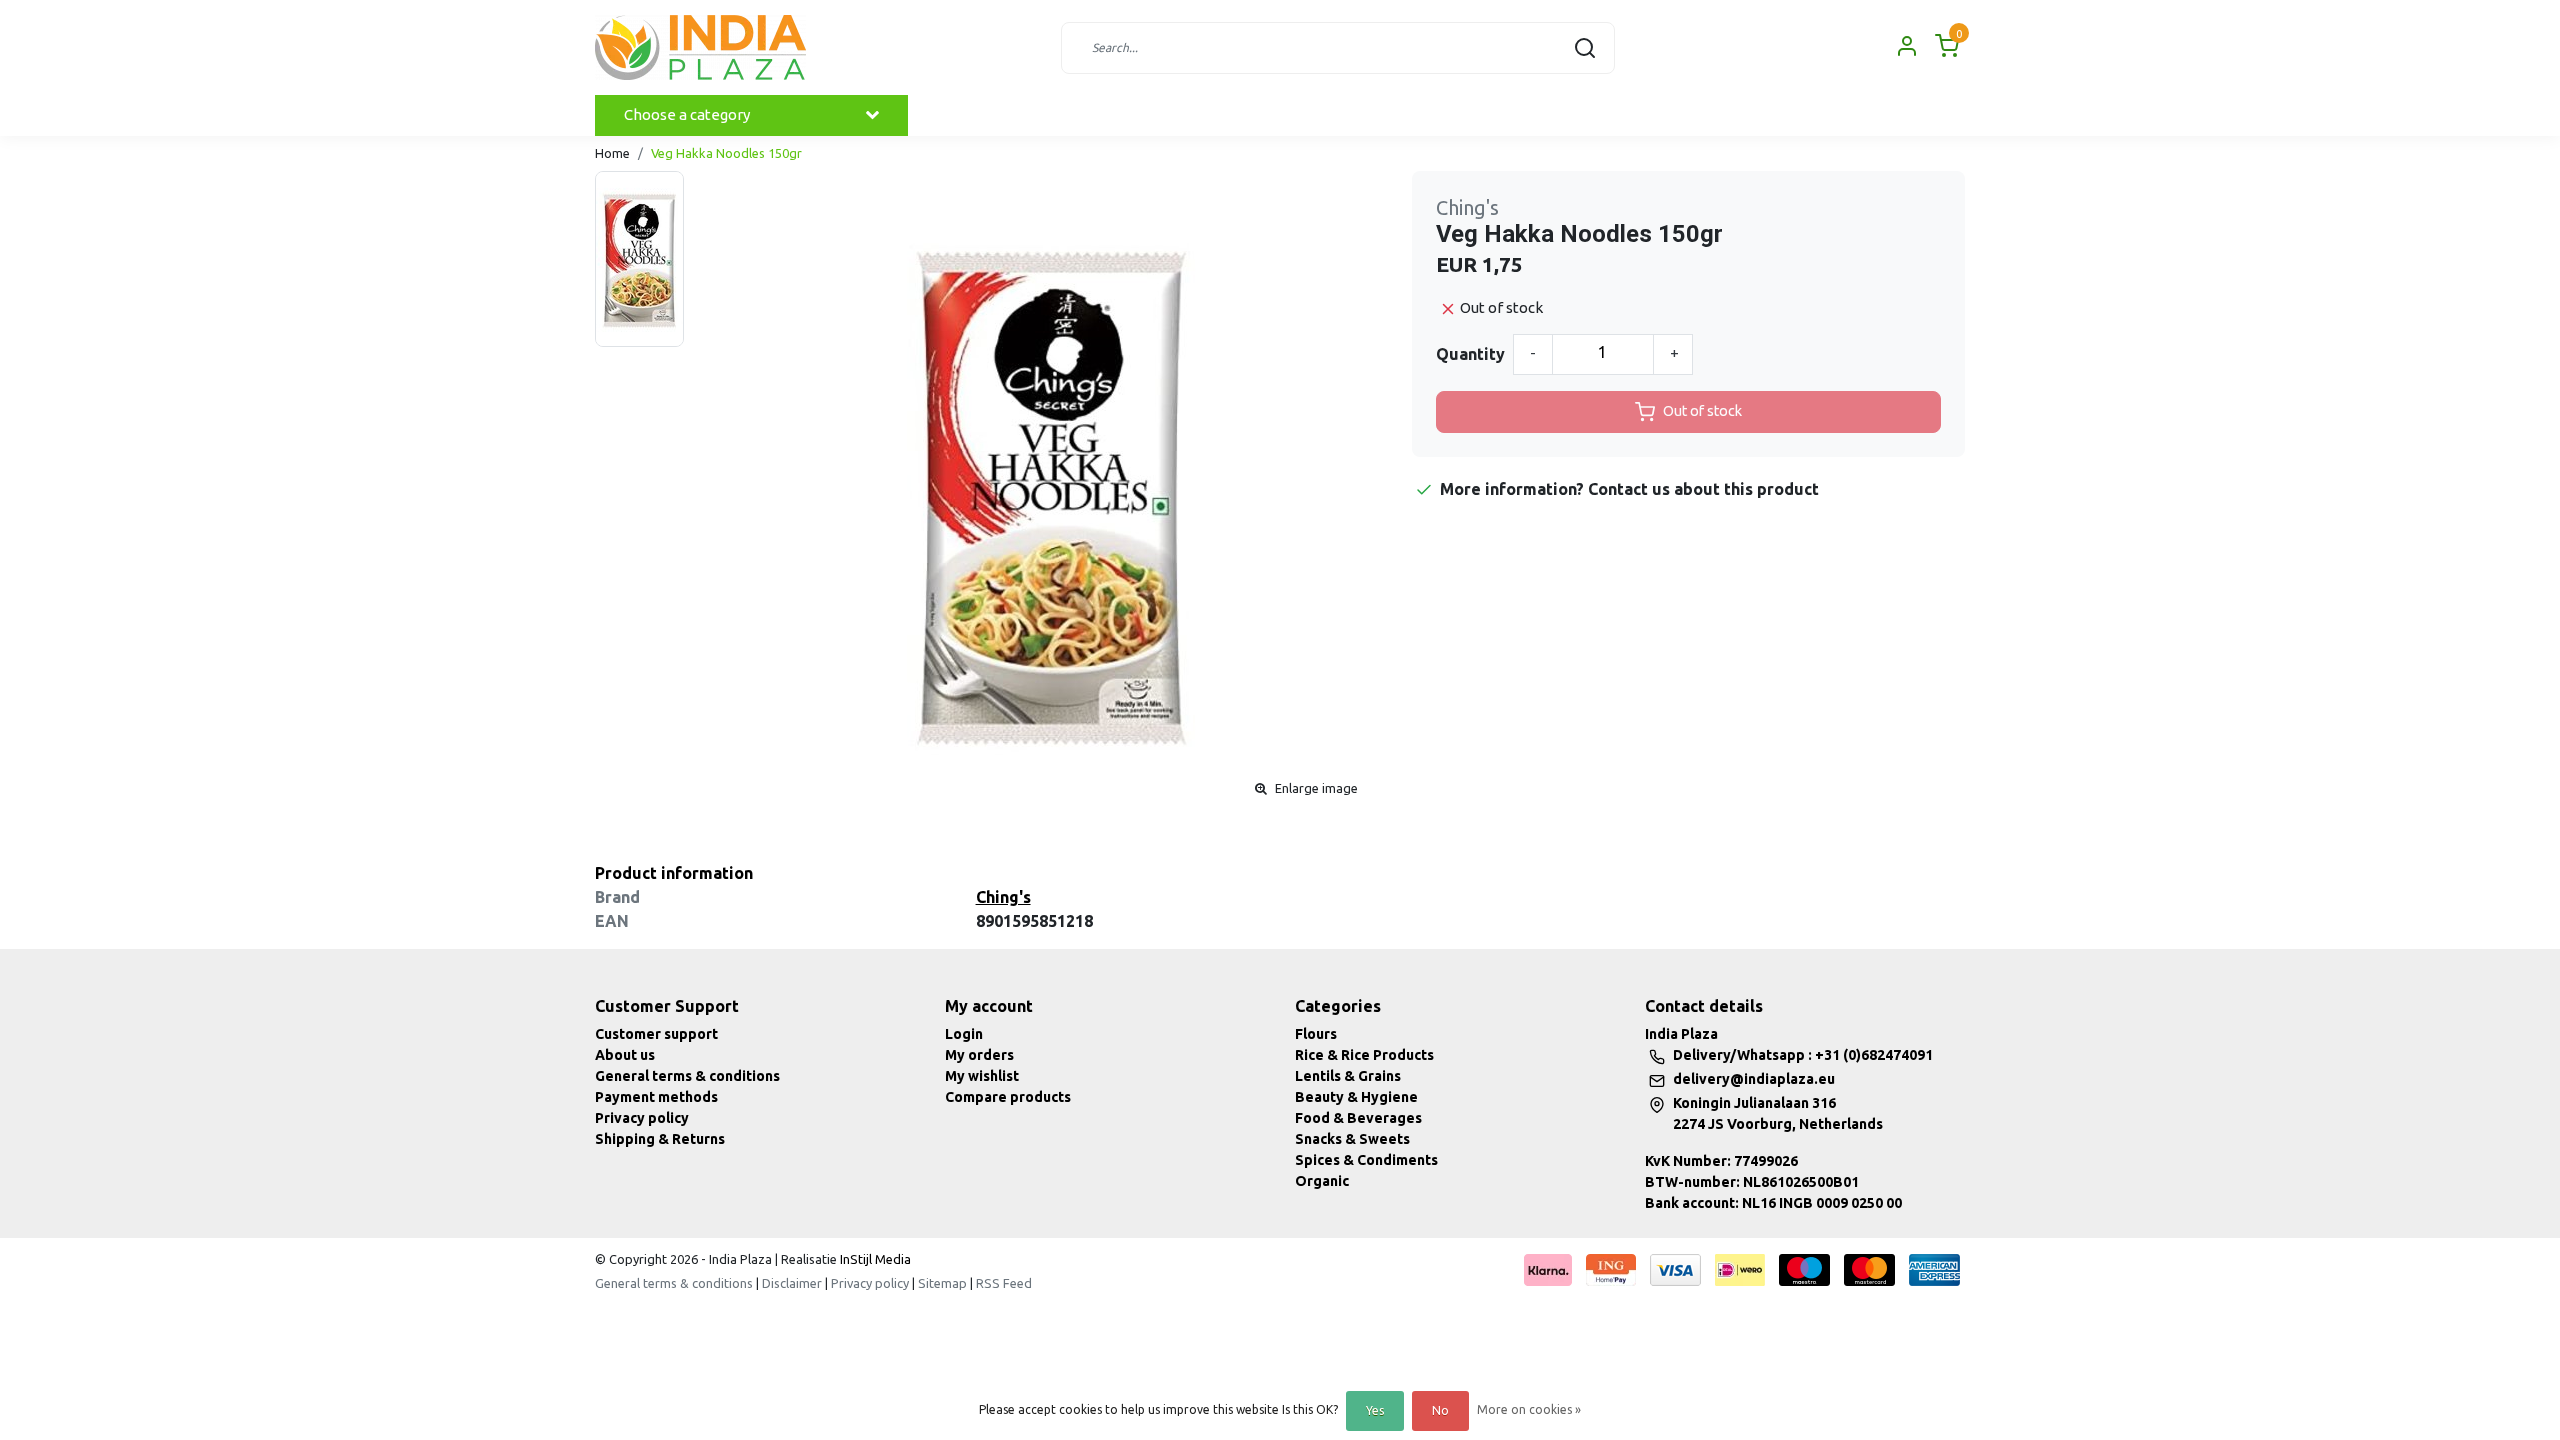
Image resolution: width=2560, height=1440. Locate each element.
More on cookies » (1529, 1409)
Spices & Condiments (1366, 1160)
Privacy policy (642, 1118)
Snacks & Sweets (1352, 1139)
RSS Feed (1004, 1283)
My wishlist (982, 1076)
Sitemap (942, 1283)
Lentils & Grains (1348, 1076)
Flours (1316, 1034)
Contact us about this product (1703, 489)
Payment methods (656, 1097)
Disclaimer (792, 1283)
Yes (1375, 1410)
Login (964, 1034)
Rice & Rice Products (1364, 1055)
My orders (979, 1055)
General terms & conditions (687, 1076)
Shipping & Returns (660, 1139)
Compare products (1008, 1097)
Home (612, 153)
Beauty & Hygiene (1356, 1097)
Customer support (656, 1034)
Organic (1322, 1181)
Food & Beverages (1358, 1118)
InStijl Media (874, 1259)
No (1440, 1410)
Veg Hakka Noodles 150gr (726, 153)
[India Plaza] (700, 47)
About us (625, 1055)
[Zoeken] (1585, 48)
